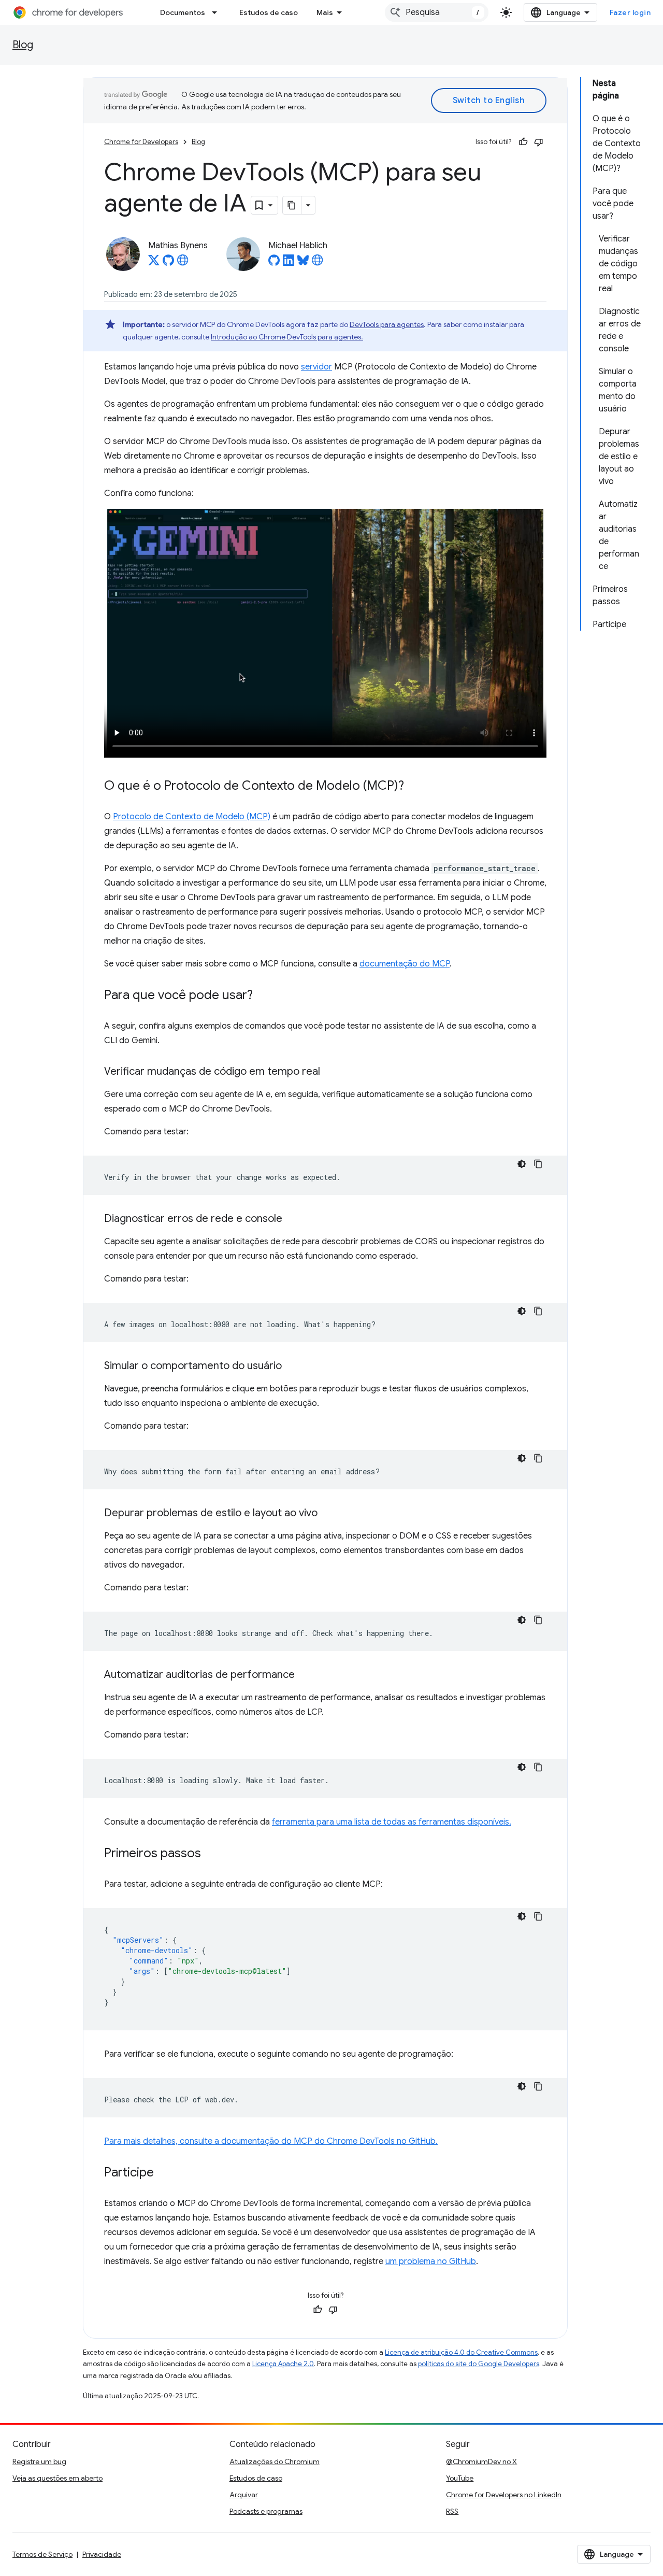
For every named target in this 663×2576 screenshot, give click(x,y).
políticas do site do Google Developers (479, 2364)
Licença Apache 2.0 (283, 2364)
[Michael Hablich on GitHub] (274, 263)
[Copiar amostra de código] (538, 1164)
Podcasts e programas (266, 2511)
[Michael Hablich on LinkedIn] (289, 263)
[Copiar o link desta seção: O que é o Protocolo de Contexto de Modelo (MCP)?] (414, 786)
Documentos (183, 12)
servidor (316, 367)
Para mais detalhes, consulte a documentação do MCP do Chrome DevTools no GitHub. (271, 2141)
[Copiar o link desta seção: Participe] (164, 2173)
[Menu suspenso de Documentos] (218, 12)
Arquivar (244, 2495)
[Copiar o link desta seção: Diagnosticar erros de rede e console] (293, 1219)
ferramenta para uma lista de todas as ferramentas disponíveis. (392, 1822)
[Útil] (523, 142)
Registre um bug (39, 2461)
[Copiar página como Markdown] (292, 205)
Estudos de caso (269, 12)
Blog (23, 45)
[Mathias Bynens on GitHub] (168, 263)
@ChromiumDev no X (481, 2461)
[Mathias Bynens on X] (154, 263)
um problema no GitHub (431, 2261)
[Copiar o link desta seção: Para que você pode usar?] (263, 995)
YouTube (460, 2478)
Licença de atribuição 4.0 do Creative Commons (461, 2352)
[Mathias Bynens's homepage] (183, 263)
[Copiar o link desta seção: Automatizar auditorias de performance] (305, 1675)
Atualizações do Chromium (275, 2461)
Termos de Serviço (42, 2554)
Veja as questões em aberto (57, 2478)
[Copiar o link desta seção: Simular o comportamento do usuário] (292, 1366)
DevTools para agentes (387, 324)
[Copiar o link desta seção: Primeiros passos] (211, 1854)
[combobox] (437, 12)
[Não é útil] (539, 142)
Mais (325, 12)
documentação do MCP (405, 964)
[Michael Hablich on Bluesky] (303, 263)
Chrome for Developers (141, 142)
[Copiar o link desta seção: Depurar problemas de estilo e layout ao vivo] (328, 1513)
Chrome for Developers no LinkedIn (504, 2495)
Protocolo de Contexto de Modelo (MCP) (192, 817)
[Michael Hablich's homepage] (318, 263)
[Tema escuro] (522, 1164)
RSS (452, 2511)
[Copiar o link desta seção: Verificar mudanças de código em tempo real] (330, 1072)
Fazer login (630, 12)
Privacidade (102, 2554)
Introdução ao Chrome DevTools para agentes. (287, 337)
